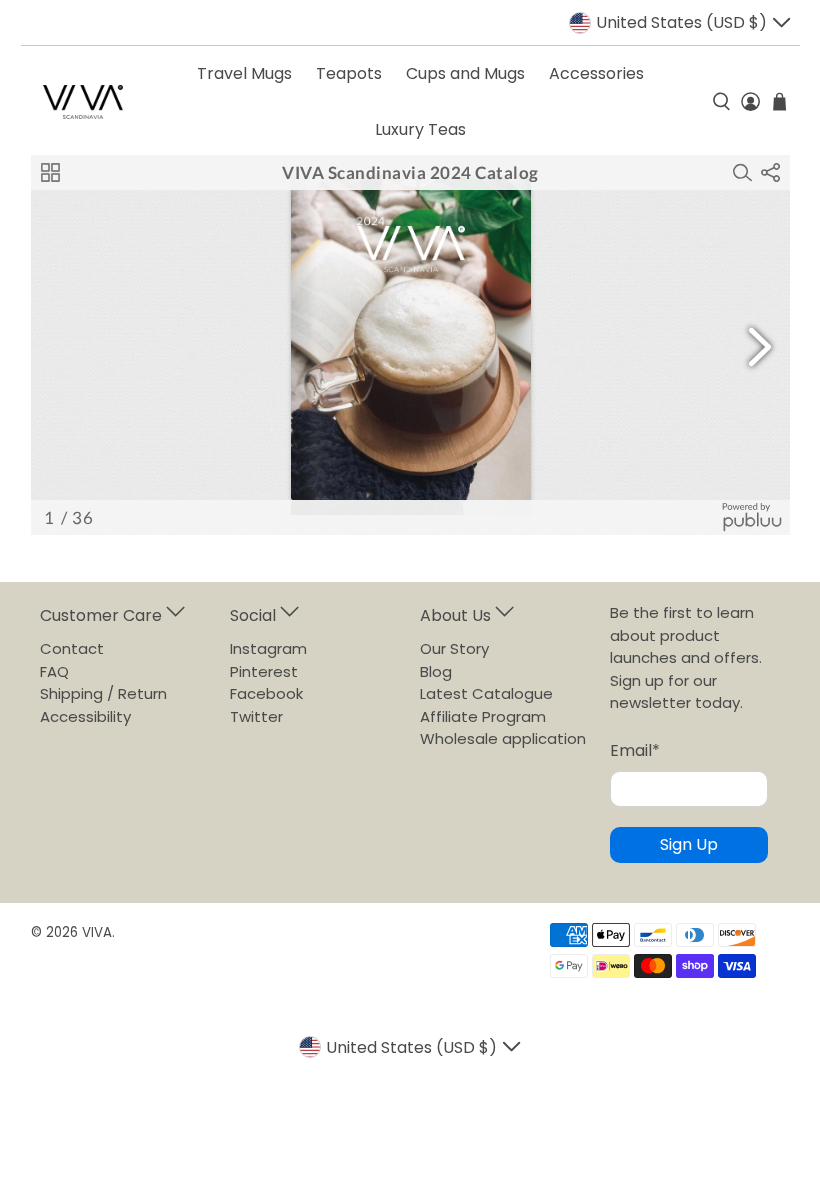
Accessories (596, 73)
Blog (436, 671)
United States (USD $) (681, 22)
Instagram (268, 648)
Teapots (349, 73)
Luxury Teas (420, 129)
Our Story (454, 648)
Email (635, 750)
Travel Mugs (244, 73)
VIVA (97, 932)
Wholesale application (503, 738)
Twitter (256, 716)
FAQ (54, 671)
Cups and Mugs (465, 73)
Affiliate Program (483, 716)
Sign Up (689, 844)
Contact (72, 648)
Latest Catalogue (486, 693)
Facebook (266, 693)
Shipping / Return (103, 693)
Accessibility (85, 716)
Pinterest (264, 671)
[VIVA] (83, 102)
